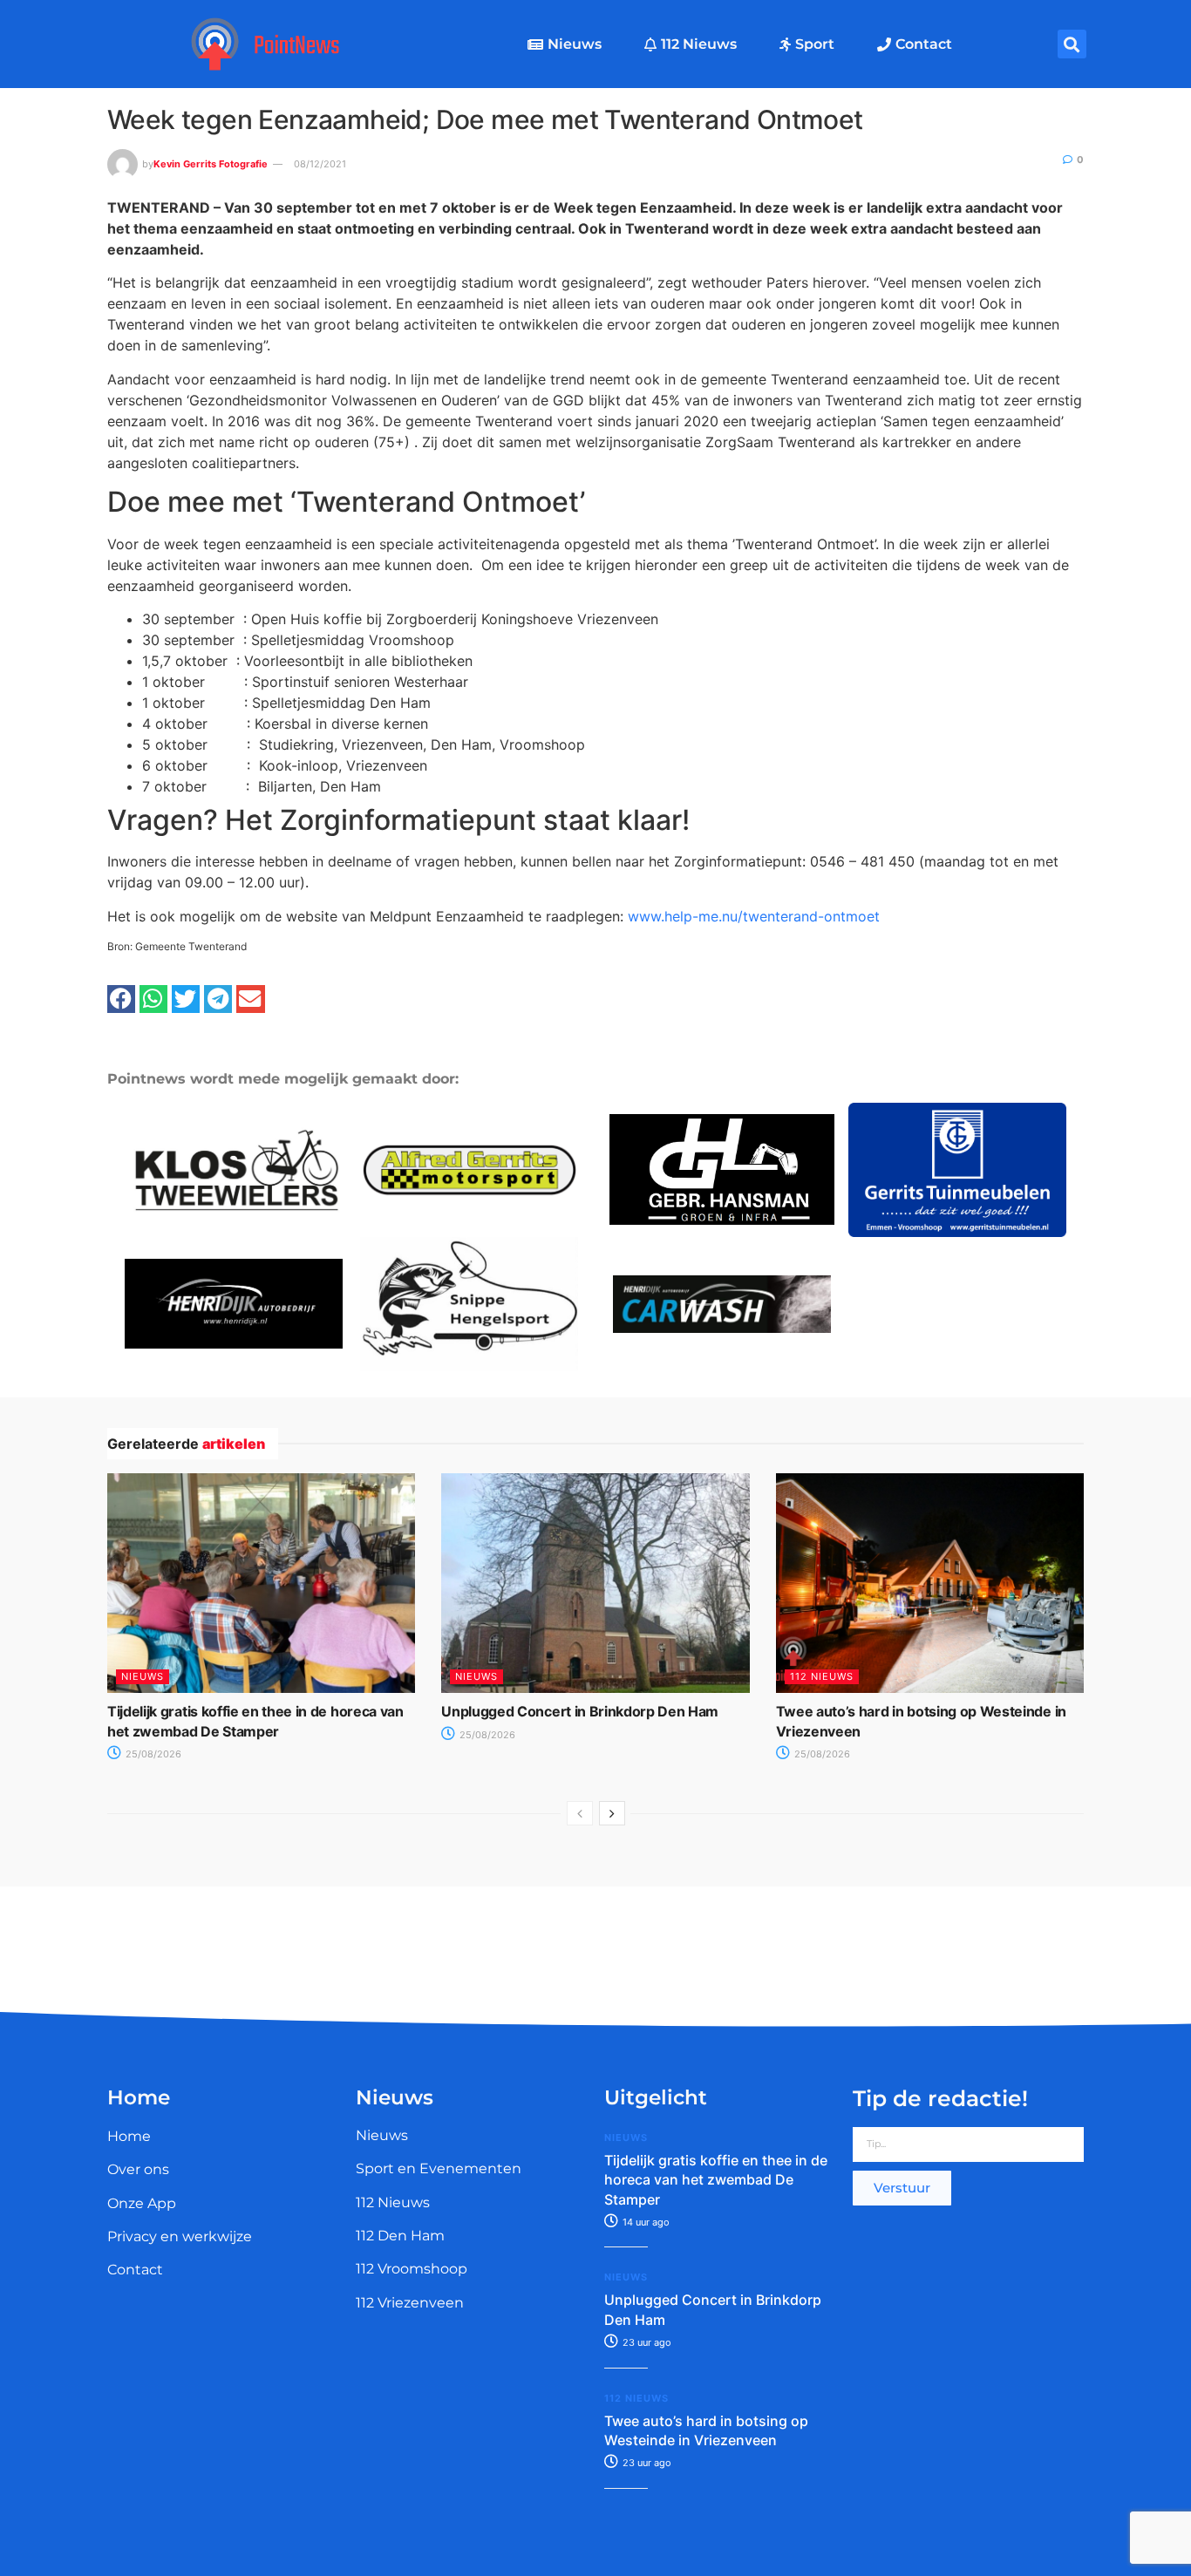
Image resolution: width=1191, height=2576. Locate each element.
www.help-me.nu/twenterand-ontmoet (754, 916)
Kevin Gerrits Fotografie (211, 164)
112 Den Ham (400, 2236)
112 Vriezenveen (410, 2303)
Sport (815, 44)
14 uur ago (645, 2222)
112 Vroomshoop (412, 2269)
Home (129, 2136)
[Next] (612, 1813)
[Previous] (580, 1813)
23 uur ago (646, 2342)
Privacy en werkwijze (180, 2236)
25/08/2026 (152, 1754)
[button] (1072, 44)
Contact (924, 44)
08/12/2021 (320, 164)
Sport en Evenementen (439, 2168)
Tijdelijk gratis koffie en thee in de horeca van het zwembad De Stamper (716, 2180)
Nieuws (575, 44)
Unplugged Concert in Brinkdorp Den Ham (580, 1711)
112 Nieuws (699, 44)
